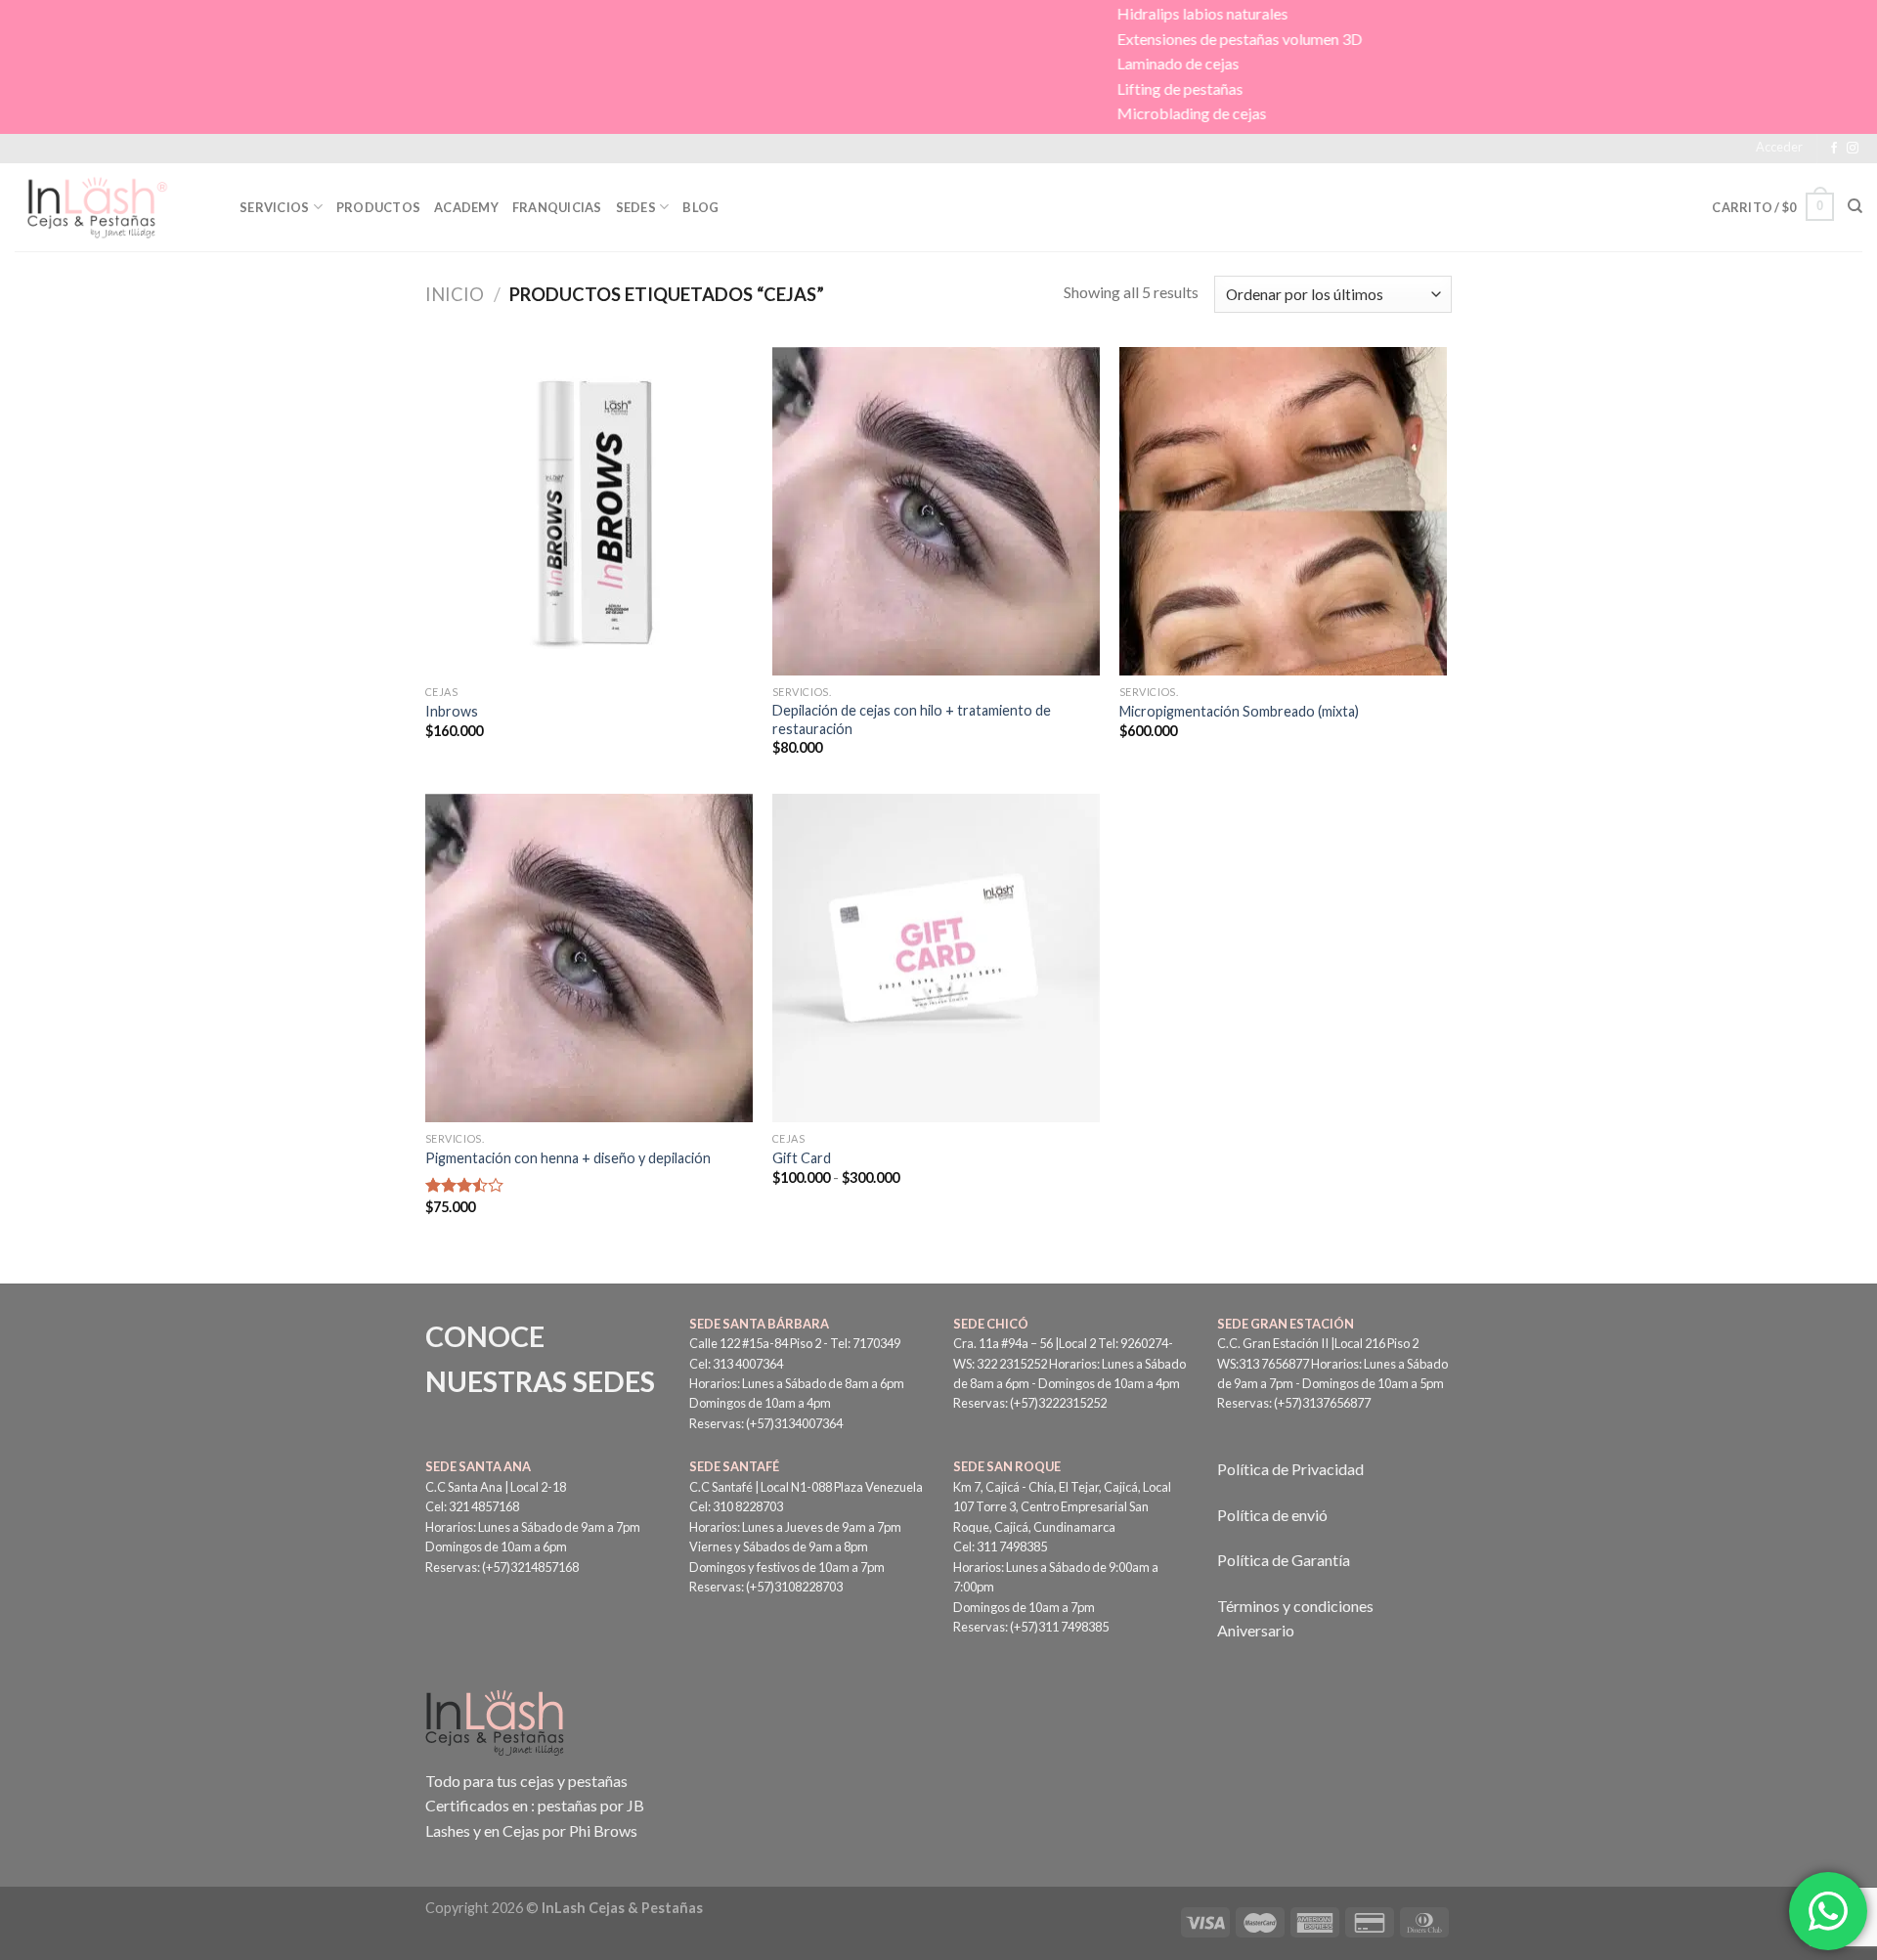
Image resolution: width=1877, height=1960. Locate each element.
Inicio (455, 294)
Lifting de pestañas (1012, 88)
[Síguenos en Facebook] (1834, 149)
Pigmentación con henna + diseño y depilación (568, 1158)
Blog (700, 207)
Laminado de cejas (1010, 63)
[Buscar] (1855, 206)
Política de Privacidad (1290, 1469)
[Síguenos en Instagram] (1853, 149)
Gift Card (802, 1158)
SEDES (636, 207)
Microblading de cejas (1024, 113)
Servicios (274, 207)
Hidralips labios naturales (1035, 13)
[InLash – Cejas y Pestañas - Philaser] (112, 207)
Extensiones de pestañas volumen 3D (1072, 39)
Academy (466, 207)
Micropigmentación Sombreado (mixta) (1239, 711)
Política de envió (1272, 1515)
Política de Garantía (1284, 1560)
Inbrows (452, 711)
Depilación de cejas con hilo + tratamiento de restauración (912, 719)
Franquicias (557, 207)
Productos (378, 207)
